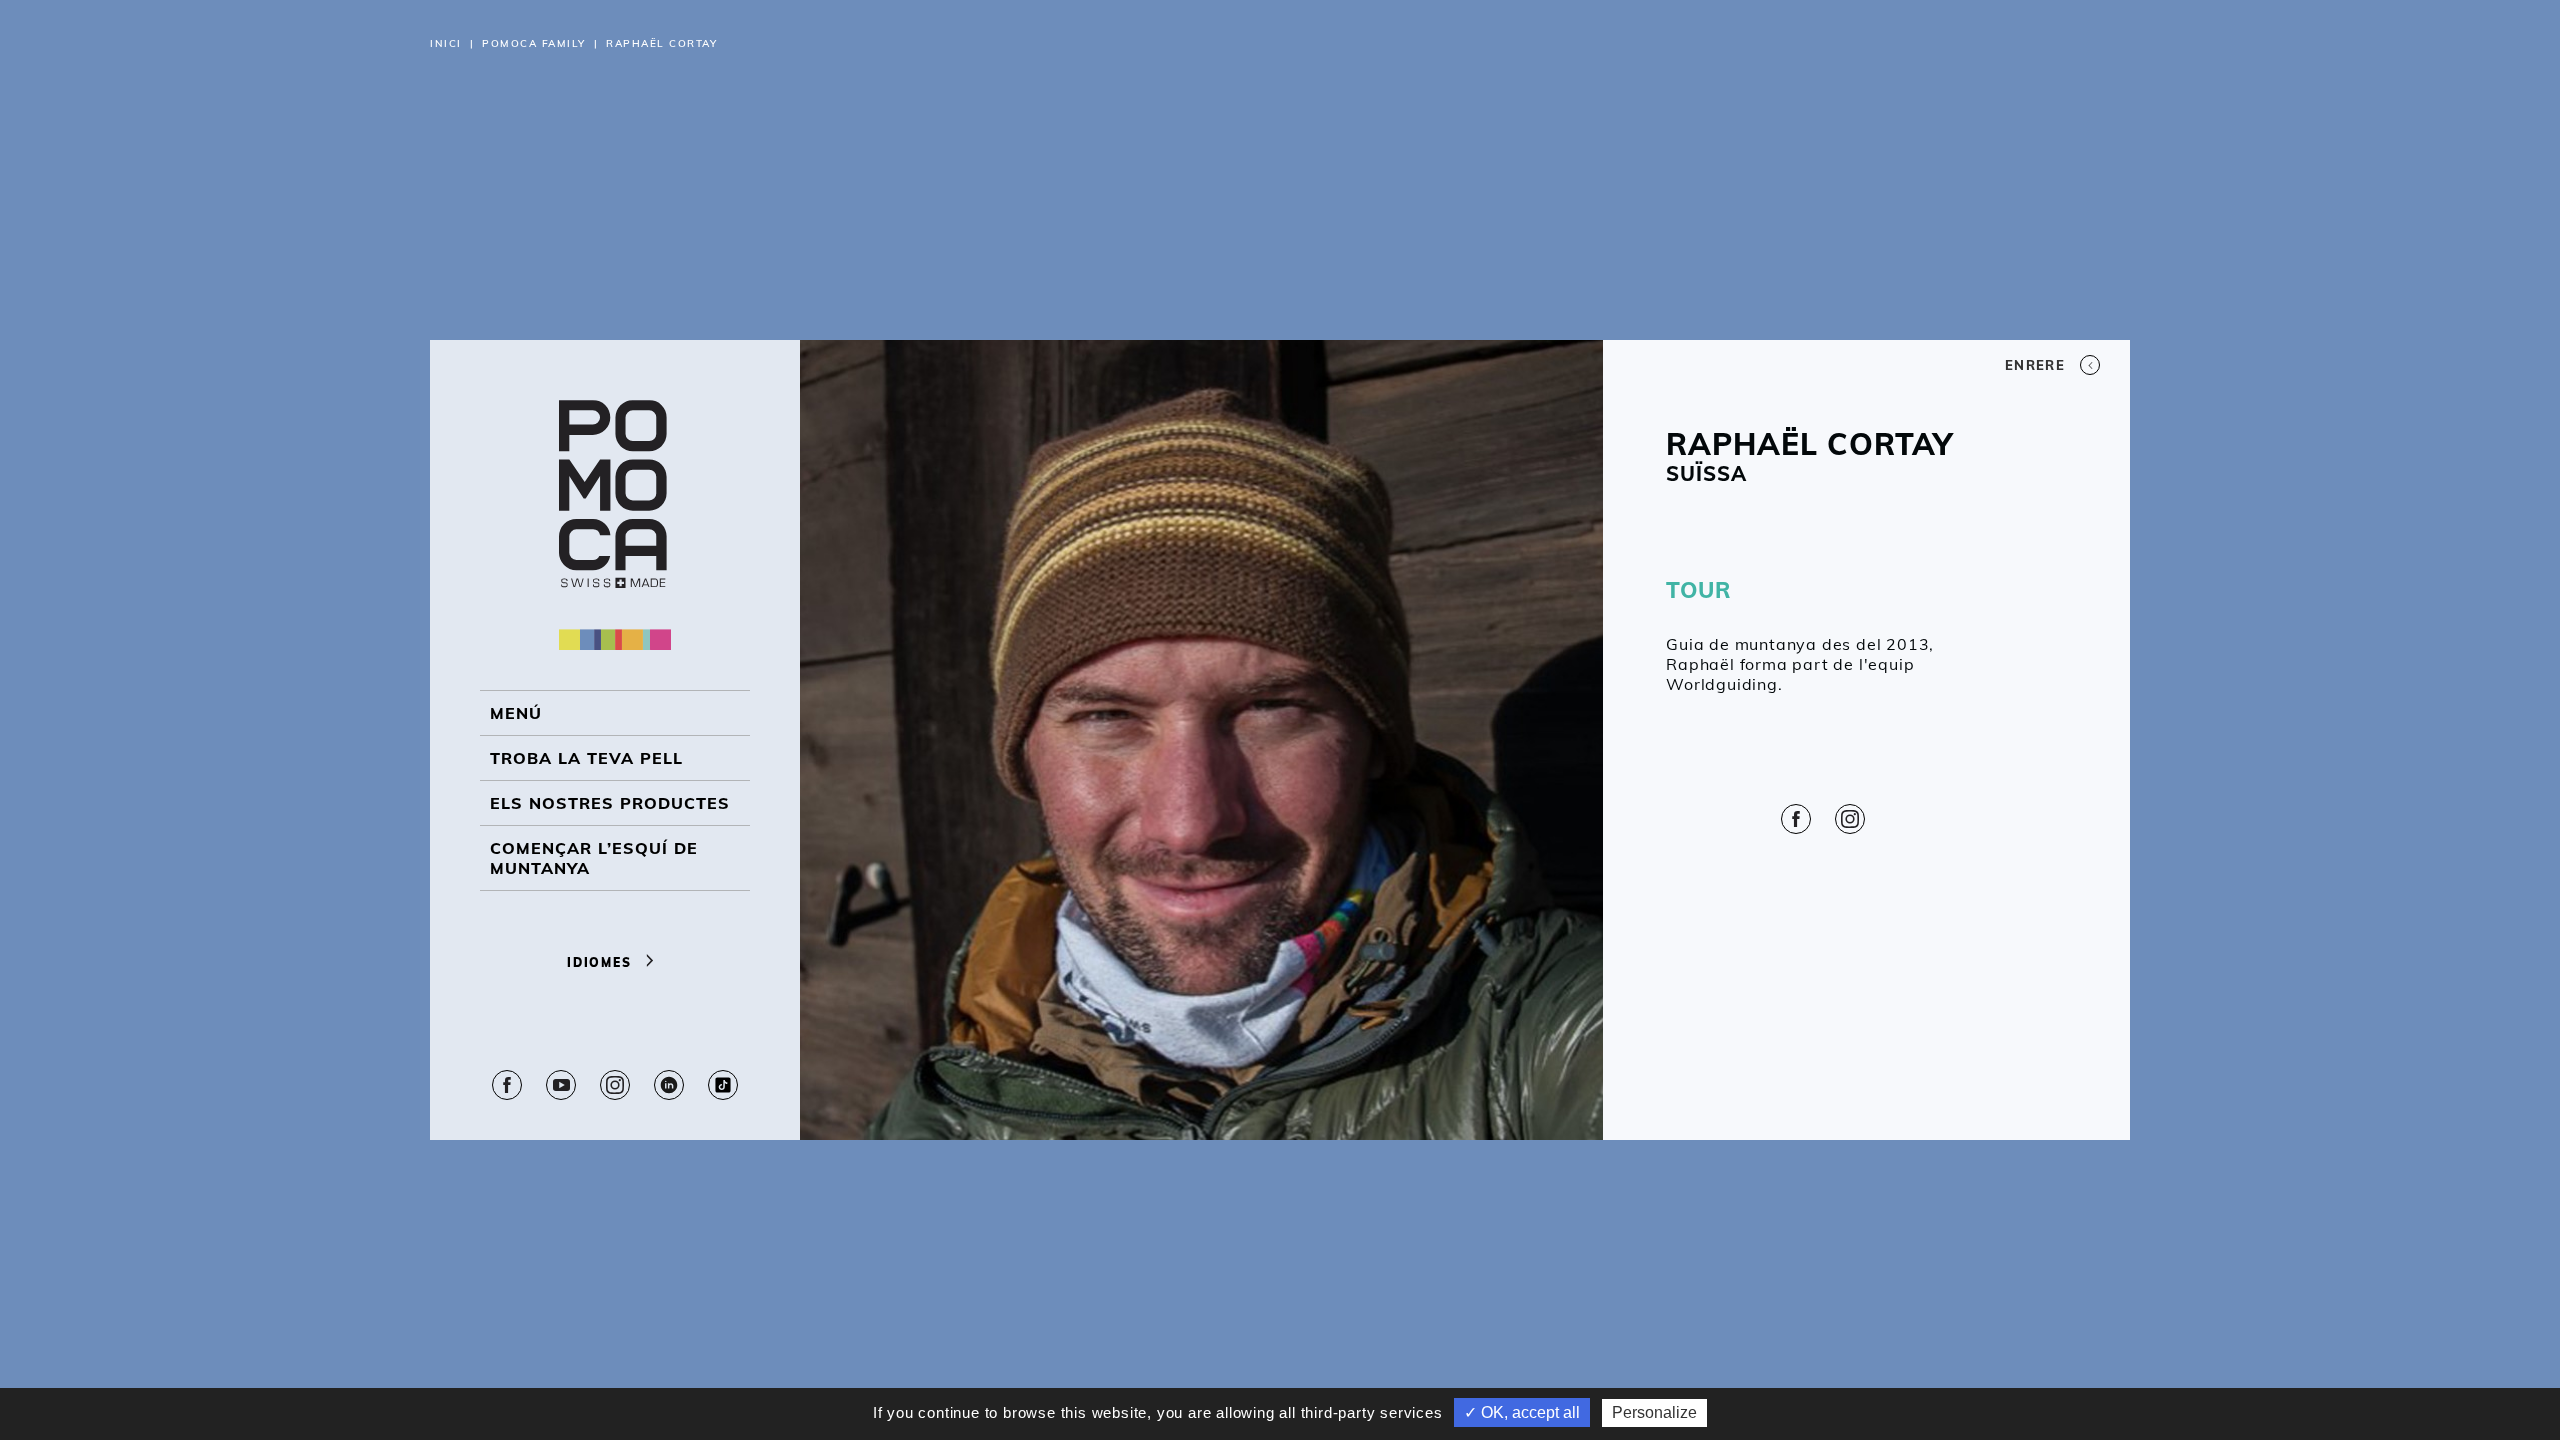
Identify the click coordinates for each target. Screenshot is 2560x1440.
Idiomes (601, 962)
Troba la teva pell (586, 758)
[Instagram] (615, 1085)
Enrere (2035, 365)
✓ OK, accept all (1522, 1412)
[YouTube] (561, 1085)
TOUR (1698, 590)
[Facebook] (507, 1085)
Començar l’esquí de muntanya (594, 858)
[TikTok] (723, 1085)
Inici (446, 43)
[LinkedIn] (669, 1085)
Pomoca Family (534, 43)
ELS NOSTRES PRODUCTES (610, 803)
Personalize (1654, 1412)
